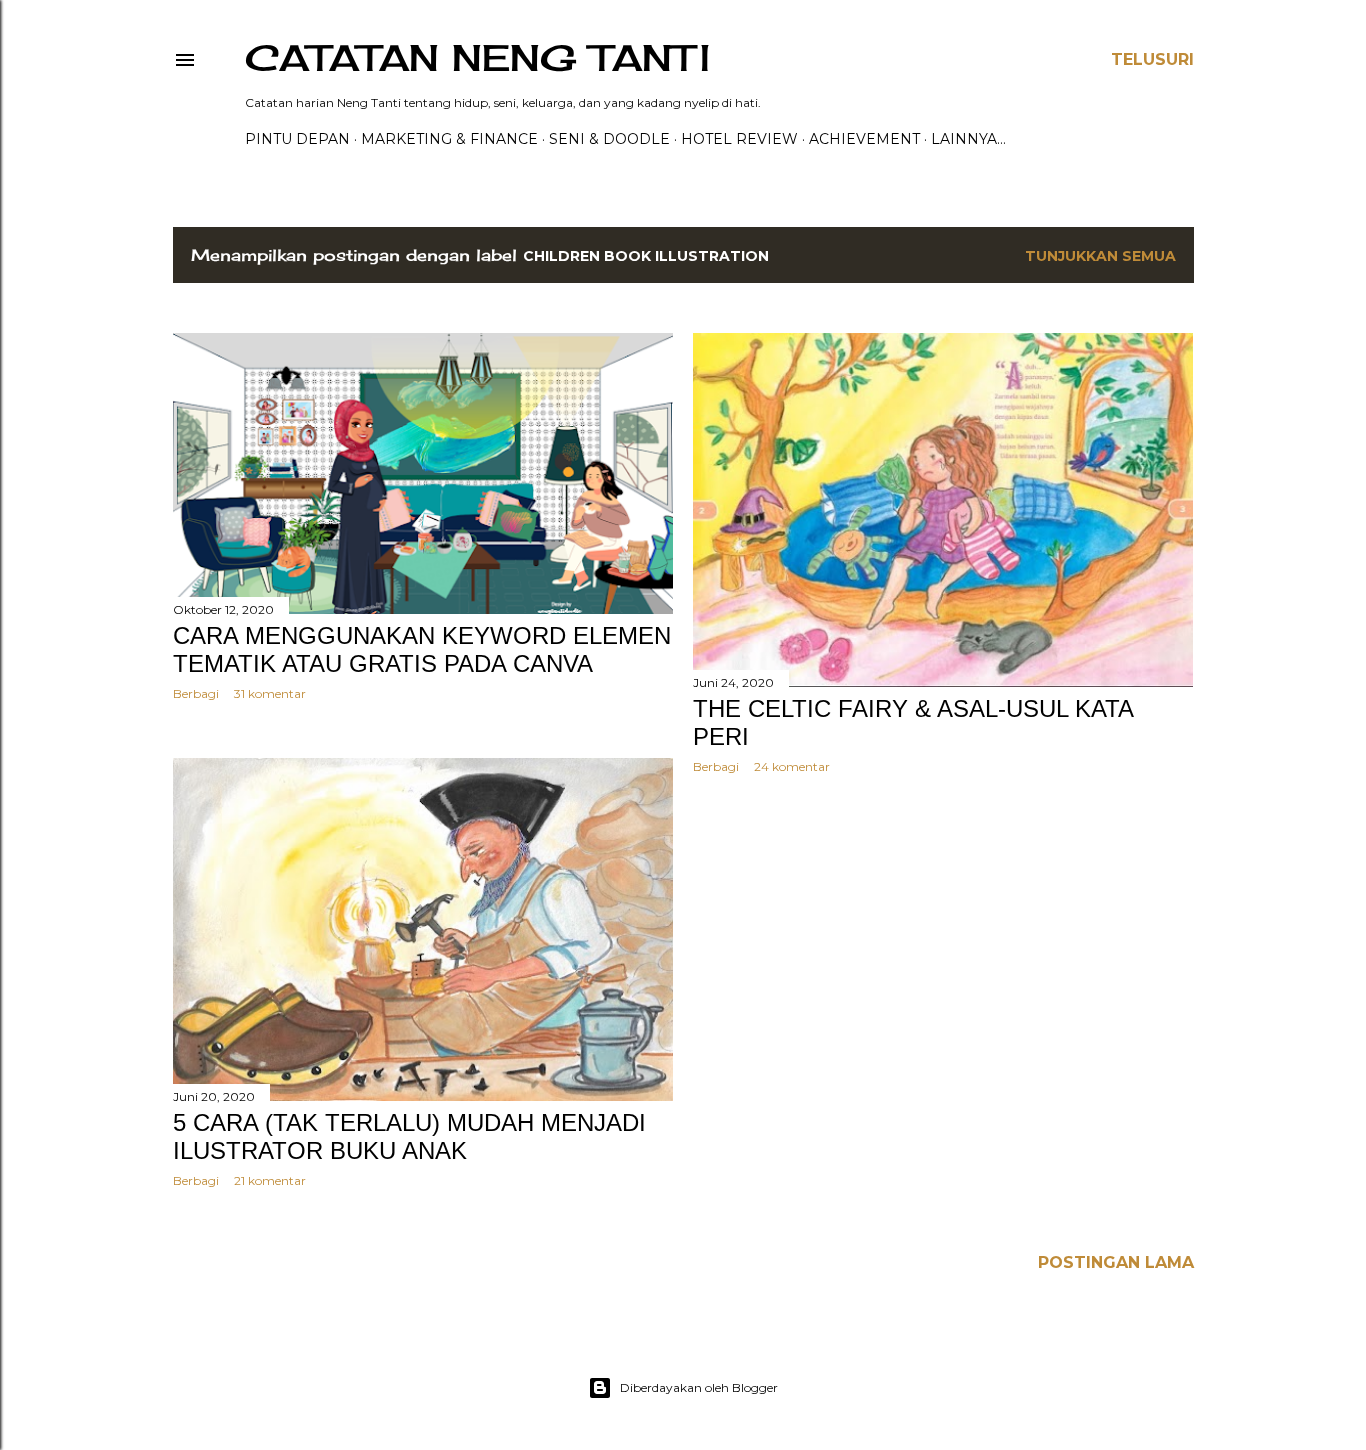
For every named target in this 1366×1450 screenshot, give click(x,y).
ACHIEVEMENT (864, 139)
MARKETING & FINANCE (449, 139)
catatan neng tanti (477, 58)
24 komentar (792, 766)
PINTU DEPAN (297, 139)
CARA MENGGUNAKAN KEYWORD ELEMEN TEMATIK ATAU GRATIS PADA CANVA (422, 649)
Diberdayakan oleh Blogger (699, 1387)
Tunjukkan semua (1100, 256)
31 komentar (270, 693)
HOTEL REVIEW (739, 139)
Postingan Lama (1116, 1262)
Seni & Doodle (609, 139)
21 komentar (270, 1180)
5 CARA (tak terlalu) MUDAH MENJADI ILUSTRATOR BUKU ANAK (409, 1136)
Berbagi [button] (196, 693)
